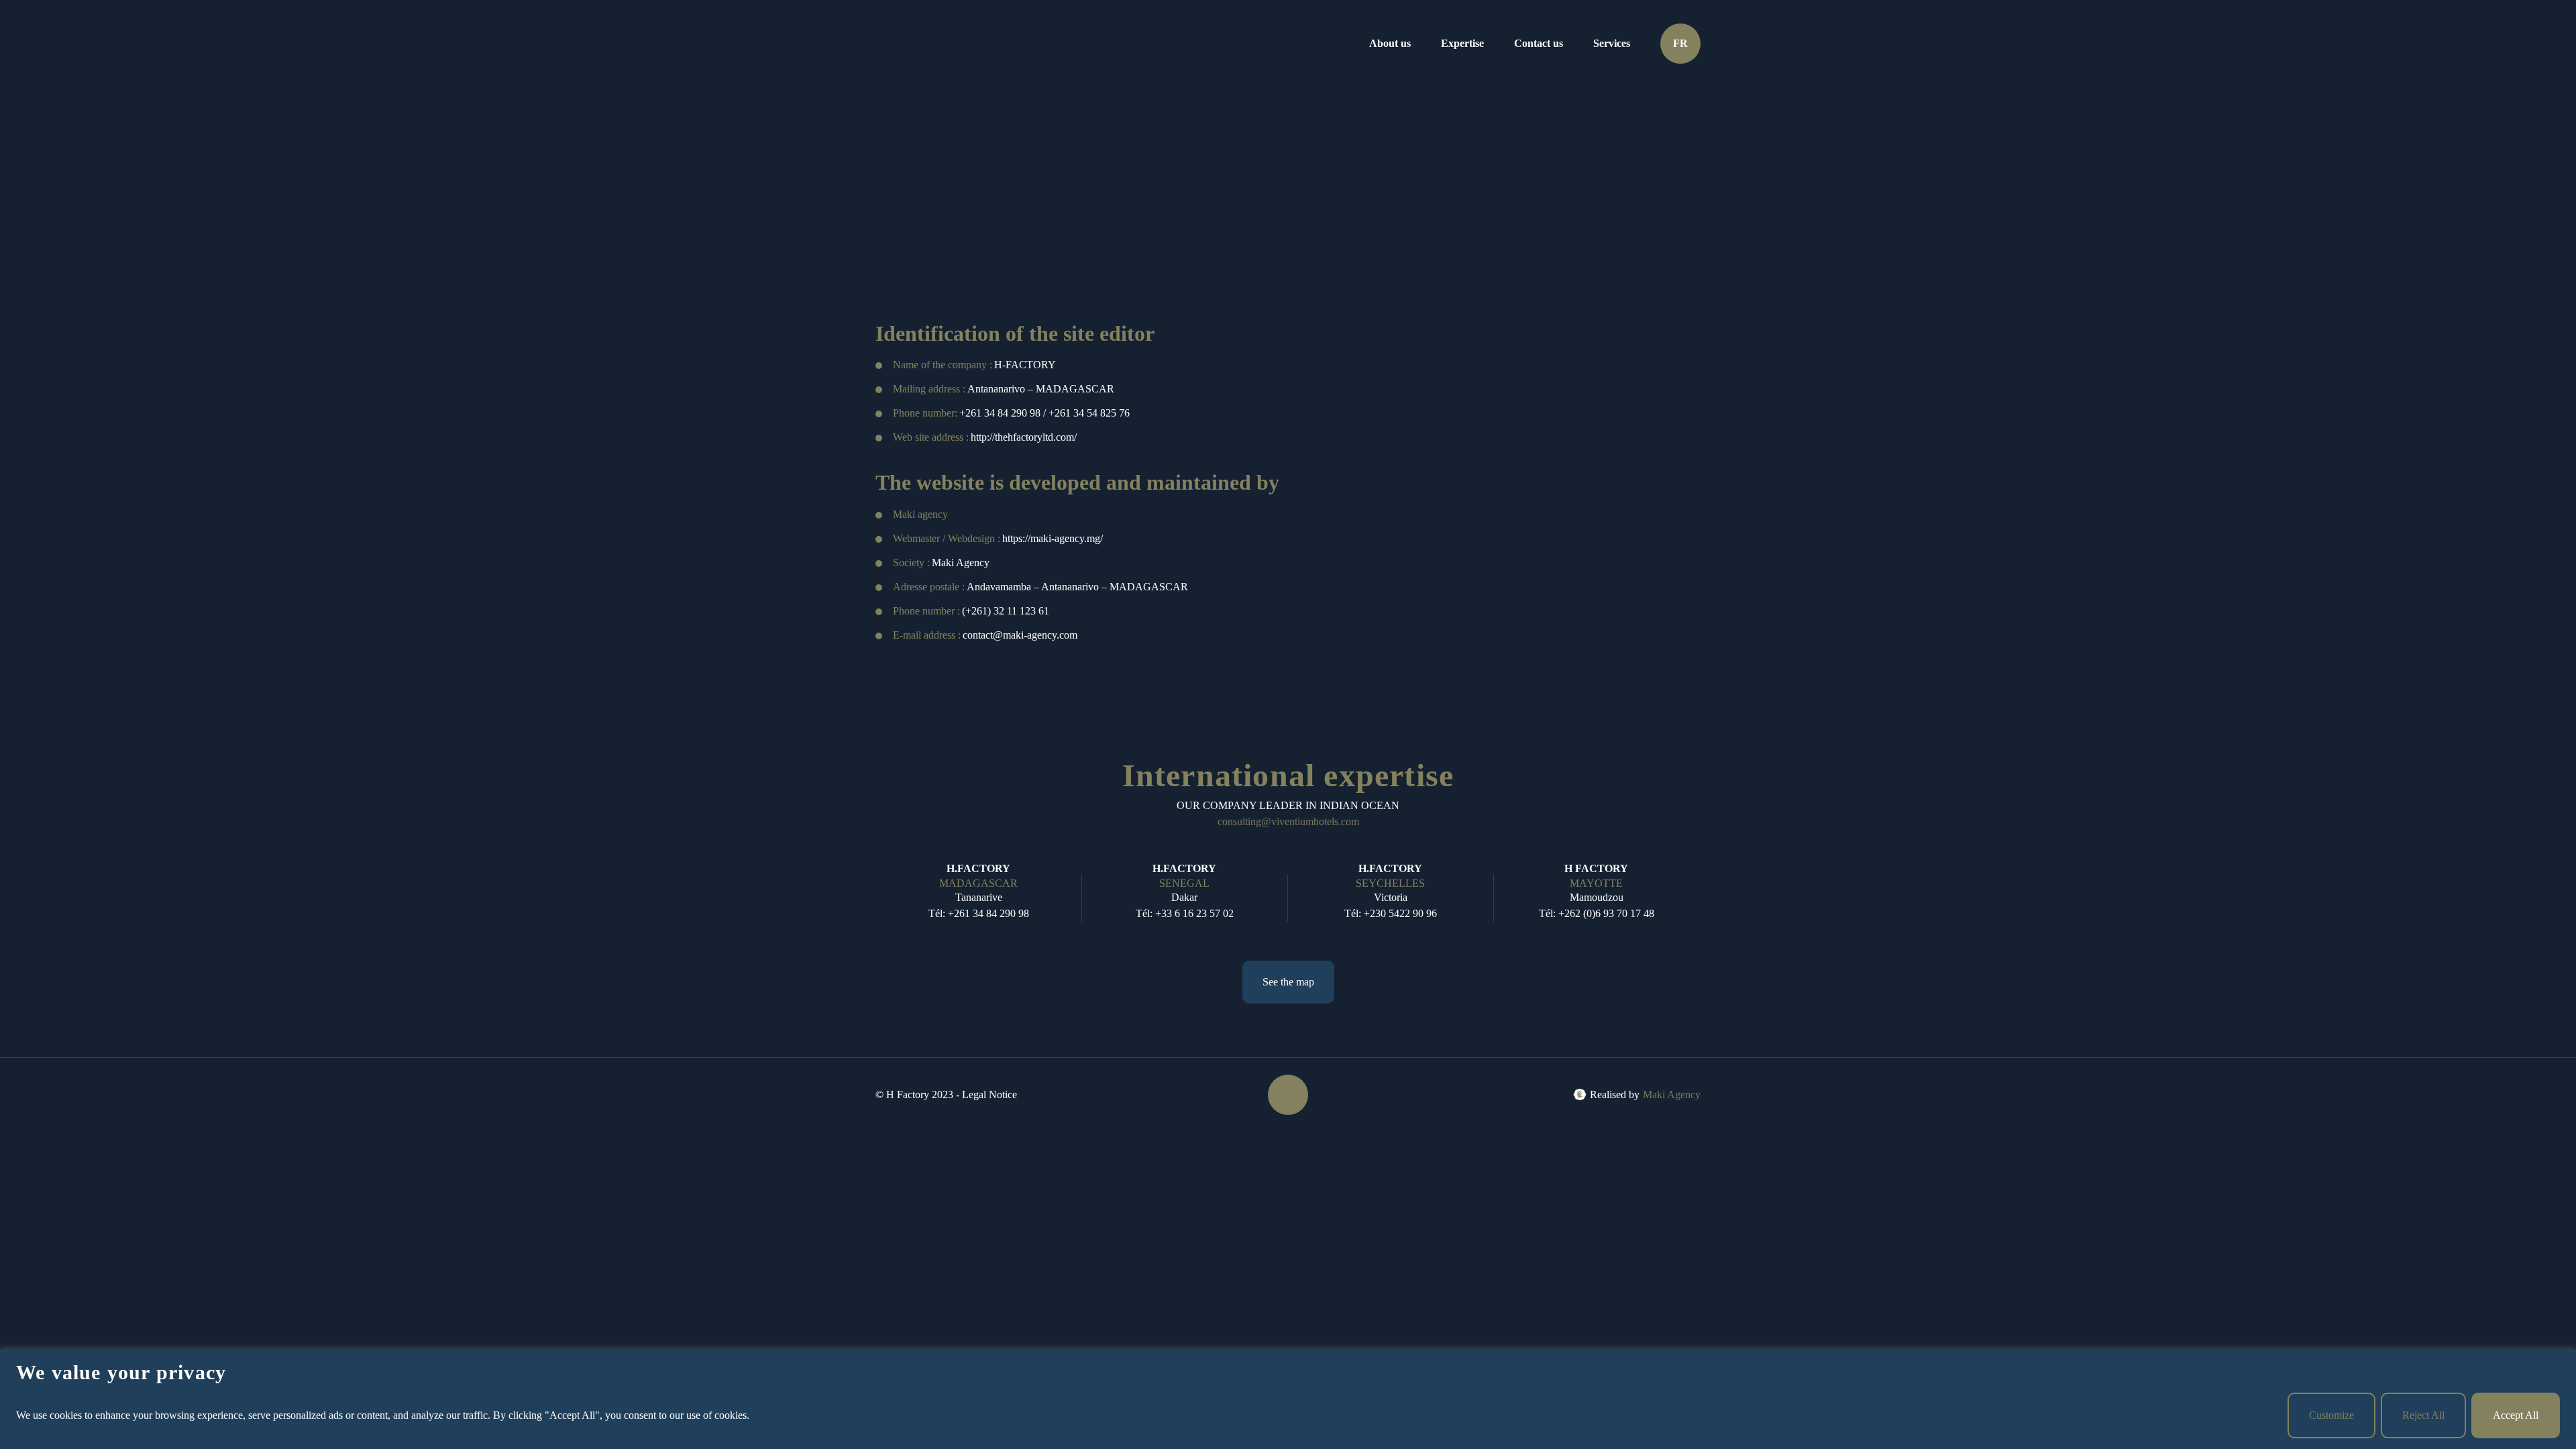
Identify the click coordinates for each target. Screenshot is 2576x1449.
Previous (882, 896)
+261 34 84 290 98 (1000, 413)
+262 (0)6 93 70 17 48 (1606, 913)
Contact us (1539, 43)
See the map (1288, 982)
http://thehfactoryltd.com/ (1024, 437)
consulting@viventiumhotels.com (1288, 821)
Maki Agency (1672, 1094)
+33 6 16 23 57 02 (1194, 913)
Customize (2331, 1415)
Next (1691, 896)
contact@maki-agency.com (1020, 635)
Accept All (2516, 1415)
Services (1612, 43)
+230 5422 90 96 (1400, 913)
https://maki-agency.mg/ (1053, 538)
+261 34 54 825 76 (1089, 413)
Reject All (2423, 1415)
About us (1390, 43)
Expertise (1462, 43)
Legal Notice (989, 1094)
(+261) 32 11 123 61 (1006, 611)
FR (1680, 43)
